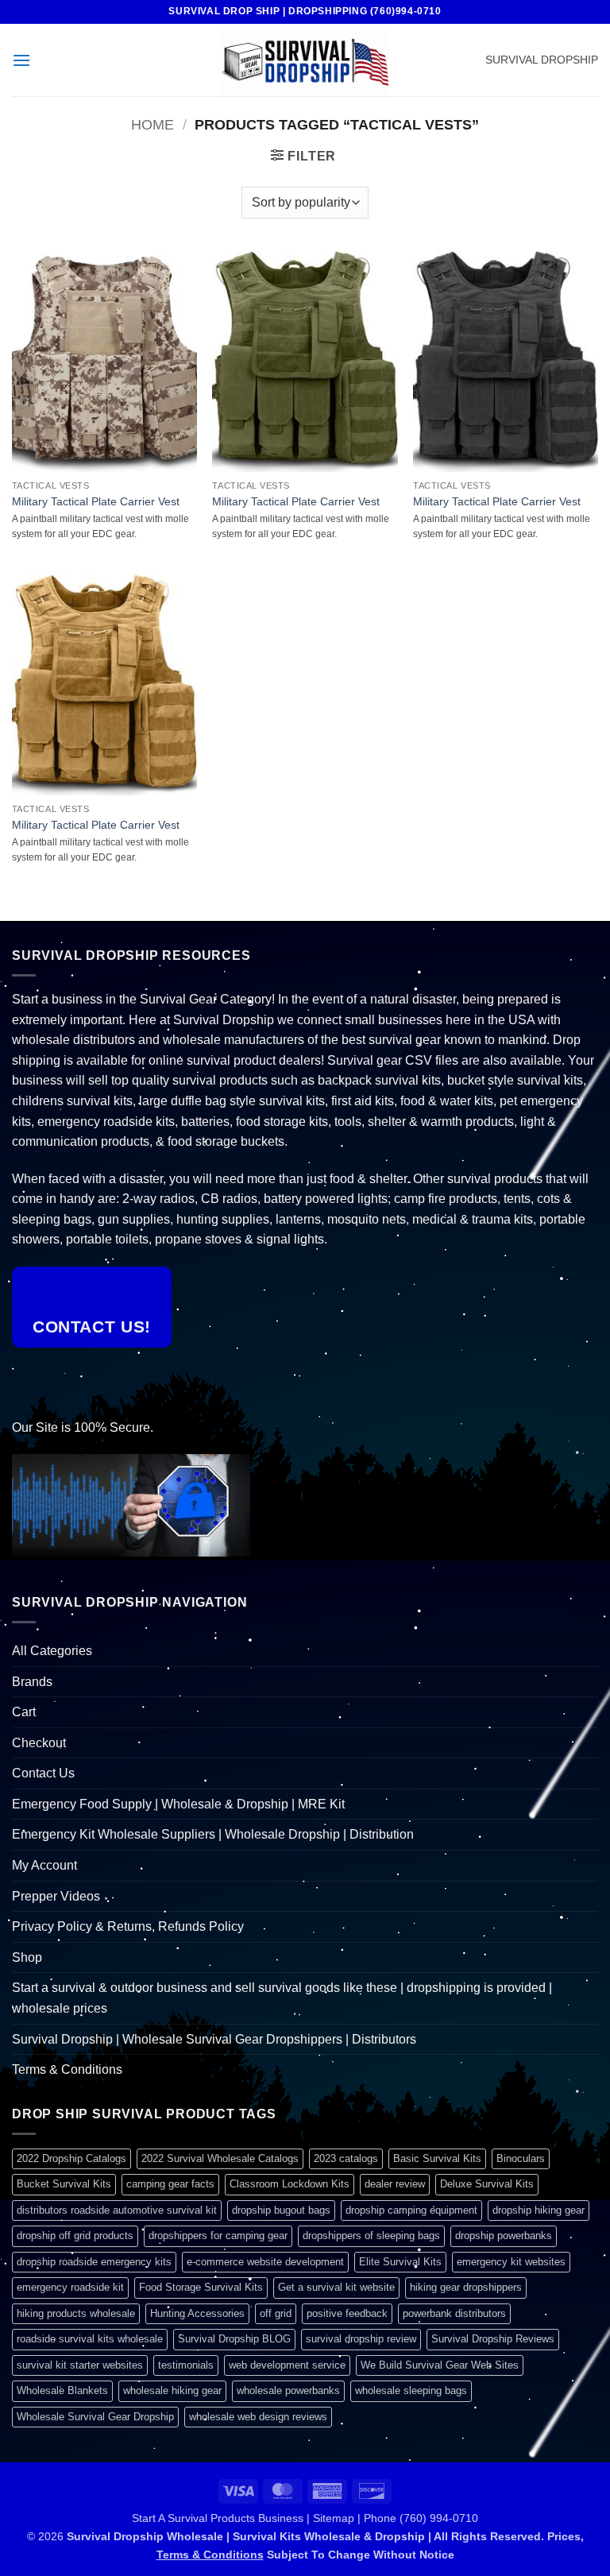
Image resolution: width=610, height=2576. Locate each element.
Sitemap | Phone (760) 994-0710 (396, 2518)
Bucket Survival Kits (64, 2184)
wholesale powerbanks (288, 2390)
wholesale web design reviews (258, 2417)
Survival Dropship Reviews (493, 2339)
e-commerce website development (265, 2262)
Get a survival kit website (336, 2287)
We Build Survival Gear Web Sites (440, 2365)
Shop (27, 1957)
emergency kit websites (511, 2262)
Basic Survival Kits (437, 2158)
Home (152, 124)
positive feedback (347, 2313)
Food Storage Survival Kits (201, 2287)
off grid (276, 2313)
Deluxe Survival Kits (487, 2184)
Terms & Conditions (67, 2069)
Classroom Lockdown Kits (290, 2184)
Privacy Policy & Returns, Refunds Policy (128, 1926)
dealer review (395, 2184)
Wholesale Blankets (62, 2390)
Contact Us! (92, 1327)
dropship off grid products (75, 2236)
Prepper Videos (56, 1896)
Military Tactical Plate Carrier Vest (96, 501)
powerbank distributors (454, 2313)
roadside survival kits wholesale (90, 2339)
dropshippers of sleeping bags (371, 2236)
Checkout (39, 1743)
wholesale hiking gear (172, 2390)
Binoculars (521, 2158)
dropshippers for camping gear (218, 2236)
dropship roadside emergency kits (94, 2262)
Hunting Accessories (197, 2313)
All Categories (52, 1651)
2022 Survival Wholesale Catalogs (220, 2158)
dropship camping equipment (411, 2210)
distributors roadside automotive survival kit (117, 2210)
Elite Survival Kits (400, 2262)
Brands (32, 1682)
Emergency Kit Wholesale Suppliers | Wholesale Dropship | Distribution (213, 1834)
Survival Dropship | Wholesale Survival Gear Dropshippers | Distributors (214, 2039)
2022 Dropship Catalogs (71, 2158)
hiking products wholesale (76, 2313)
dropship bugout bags (281, 2210)
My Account (44, 1865)
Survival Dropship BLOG (234, 2339)
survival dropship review (361, 2339)
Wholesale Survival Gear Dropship (95, 2417)
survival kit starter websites (80, 2365)
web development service (287, 2365)
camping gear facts (170, 2184)
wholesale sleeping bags (411, 2390)
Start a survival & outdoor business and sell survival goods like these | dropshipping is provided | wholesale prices (282, 1998)
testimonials (186, 2365)
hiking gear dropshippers (466, 2287)
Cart (24, 1712)
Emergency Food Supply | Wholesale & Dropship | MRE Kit (178, 1804)
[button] (21, 60)
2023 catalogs (346, 2158)
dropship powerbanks (504, 2236)
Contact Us (43, 1773)
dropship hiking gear (539, 2210)
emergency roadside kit (70, 2287)
